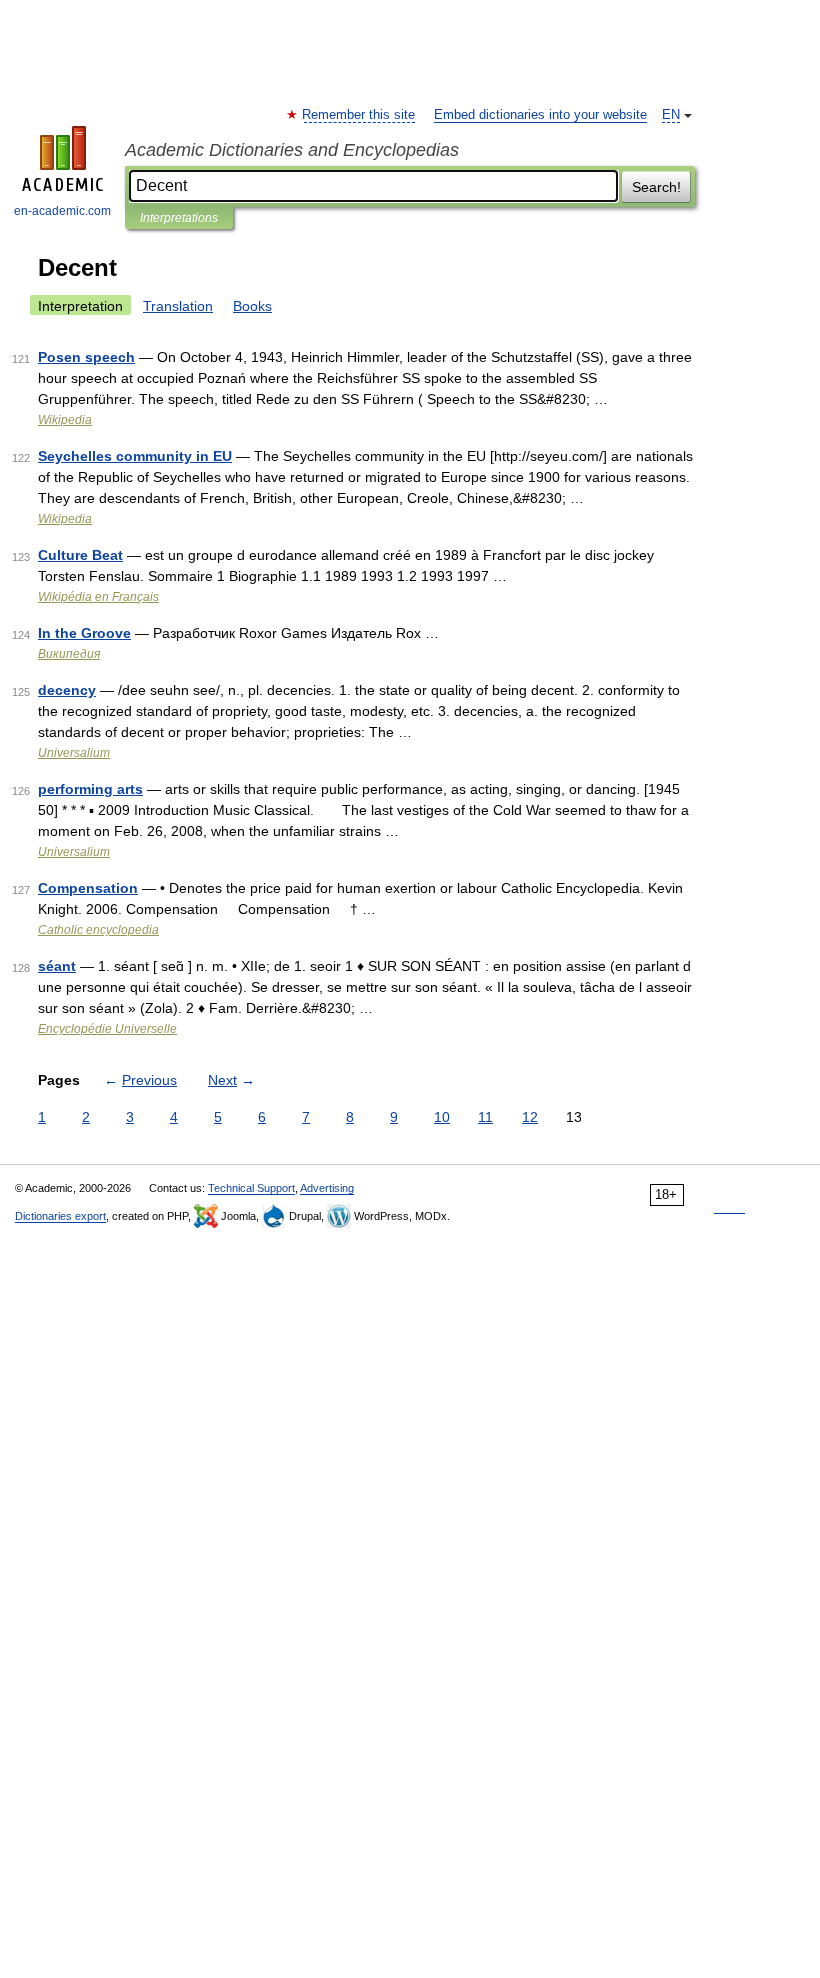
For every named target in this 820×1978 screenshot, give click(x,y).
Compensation (88, 888)
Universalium (74, 753)
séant (57, 966)
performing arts (90, 789)
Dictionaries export (60, 1216)
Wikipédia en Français (98, 597)
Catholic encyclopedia (98, 930)
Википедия (69, 654)
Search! (656, 187)
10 (442, 1117)
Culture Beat (80, 555)
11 (485, 1117)
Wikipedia (65, 420)
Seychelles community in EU (135, 456)
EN (671, 115)
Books (252, 306)
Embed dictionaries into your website (540, 115)
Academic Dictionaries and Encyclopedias (292, 150)
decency (67, 690)
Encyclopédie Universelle (107, 1029)
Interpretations (179, 218)
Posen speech (86, 357)
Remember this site (359, 115)
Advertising (327, 1188)
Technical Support (251, 1188)
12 (530, 1117)
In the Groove (84, 633)
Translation (178, 306)
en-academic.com (62, 211)
